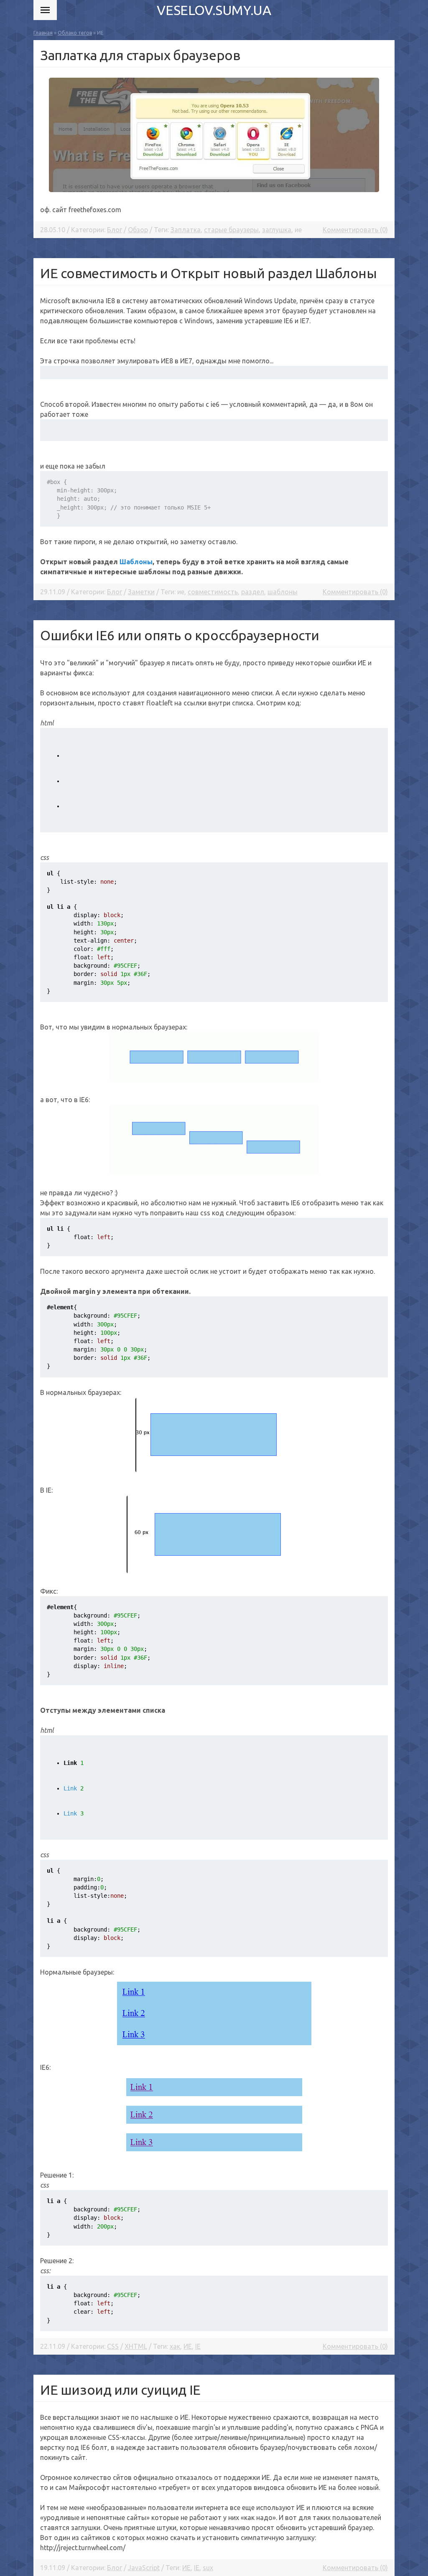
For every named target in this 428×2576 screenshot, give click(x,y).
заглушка (277, 230)
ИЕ (188, 2346)
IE (198, 2346)
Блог (115, 230)
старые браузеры (231, 230)
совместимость (213, 592)
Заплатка (186, 230)
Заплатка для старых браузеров (140, 55)
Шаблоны (136, 562)
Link (74, 1788)
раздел (253, 592)
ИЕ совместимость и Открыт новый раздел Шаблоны (209, 273)
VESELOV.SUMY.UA (214, 10)
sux (208, 2568)
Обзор (138, 230)
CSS (113, 2346)
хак (175, 2346)
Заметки (141, 592)
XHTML (136, 2346)
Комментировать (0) (355, 230)
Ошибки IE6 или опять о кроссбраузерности (180, 635)
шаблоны (283, 592)
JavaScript (144, 2568)
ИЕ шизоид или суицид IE (120, 2390)
